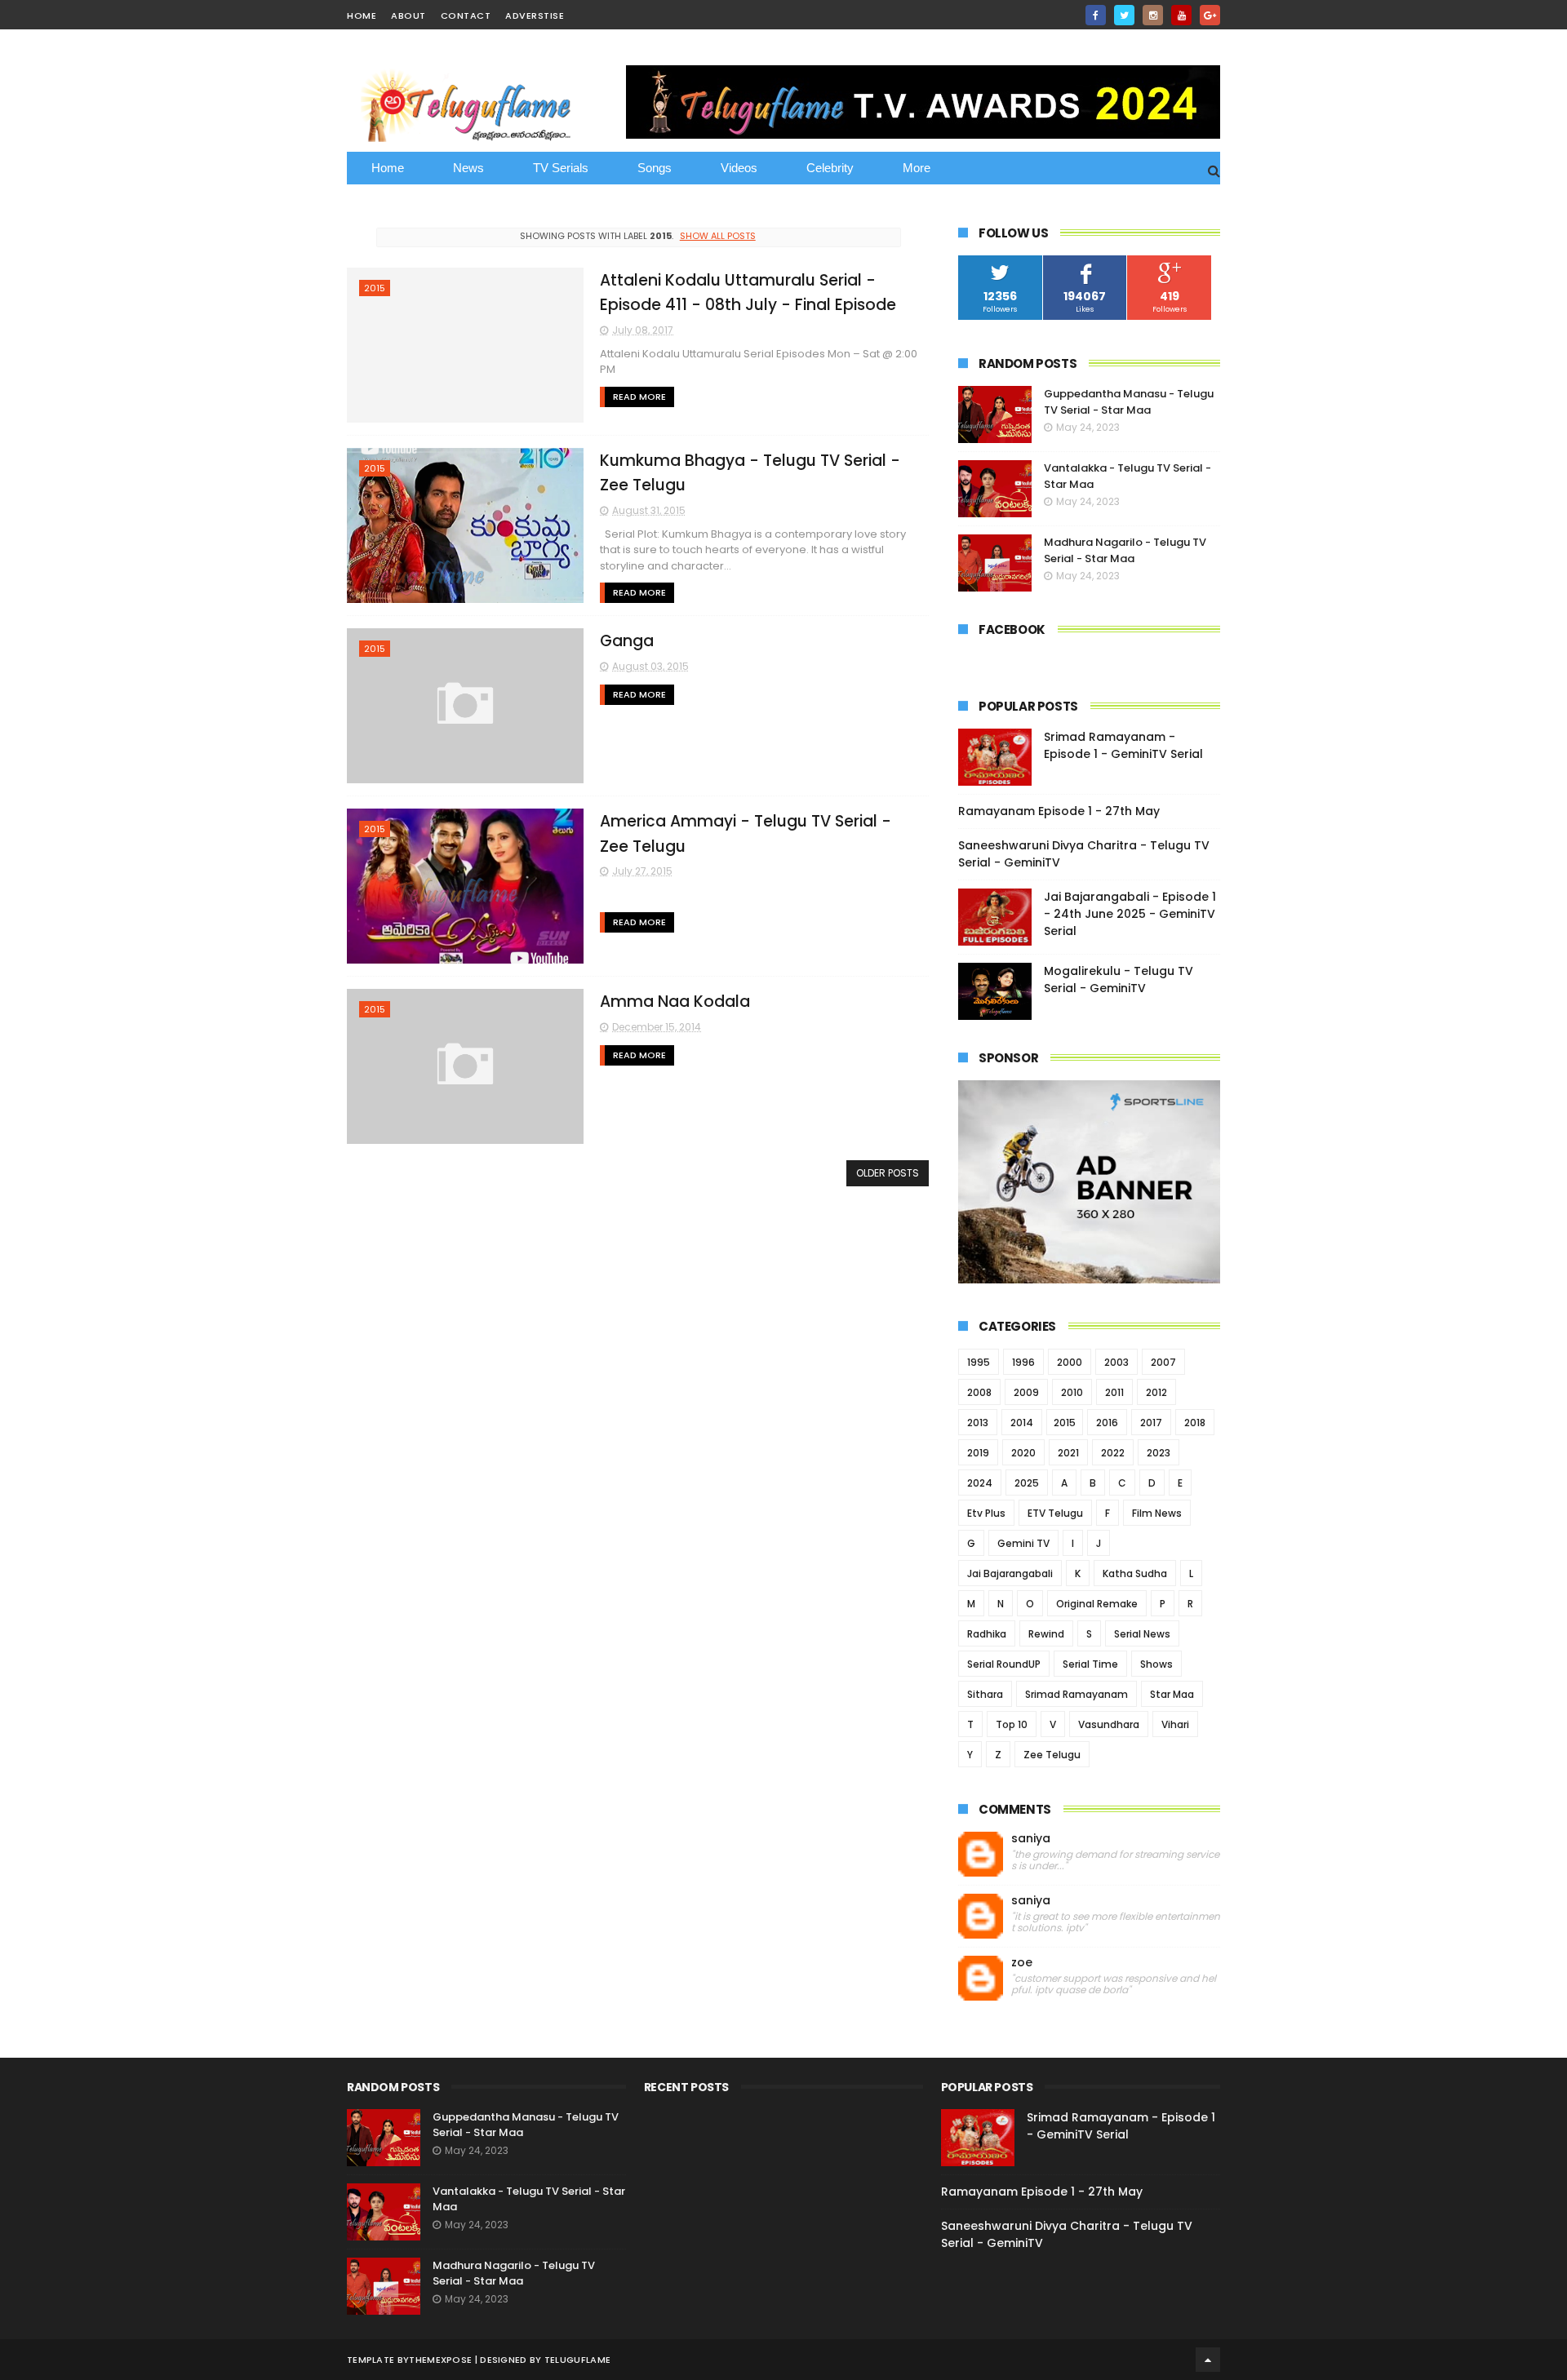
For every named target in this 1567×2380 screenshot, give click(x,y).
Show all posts (717, 236)
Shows (1156, 1664)
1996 (1023, 1362)
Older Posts (888, 1173)
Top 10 (1012, 1724)
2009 (1026, 1392)
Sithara (985, 1694)
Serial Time (1090, 1664)
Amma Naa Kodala (675, 1002)
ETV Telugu (1055, 1513)
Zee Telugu (1052, 1755)
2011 (1114, 1392)
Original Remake (1097, 1604)
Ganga (627, 641)
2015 (375, 288)
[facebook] (1096, 15)
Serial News (1142, 1634)
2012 (1156, 1392)
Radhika (987, 1634)
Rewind (1046, 1634)
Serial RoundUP (1004, 1664)
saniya (1031, 1839)
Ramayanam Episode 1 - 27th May (1059, 811)
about (408, 16)
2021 (1068, 1453)
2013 (978, 1423)
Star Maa (1172, 1694)
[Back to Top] (1208, 2360)
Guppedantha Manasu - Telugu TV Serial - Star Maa (1129, 402)
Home (388, 168)
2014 (1022, 1423)
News (468, 168)
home (362, 16)
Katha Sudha (1135, 1573)
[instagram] (1153, 15)
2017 (1151, 1423)
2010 (1072, 1392)
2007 (1163, 1362)
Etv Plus (986, 1513)
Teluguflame (577, 2360)
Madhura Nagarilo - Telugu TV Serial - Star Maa (1125, 550)
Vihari (1175, 1724)
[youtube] (1181, 15)
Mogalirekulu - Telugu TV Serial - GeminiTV (1119, 979)
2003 (1116, 1362)
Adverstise (535, 16)
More (917, 168)
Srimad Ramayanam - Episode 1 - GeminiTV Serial (1123, 745)
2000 (1070, 1362)
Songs (655, 168)
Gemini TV (1023, 1543)
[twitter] (1124, 15)
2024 (980, 1483)
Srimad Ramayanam (1076, 1694)
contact (466, 16)
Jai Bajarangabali (1010, 1573)
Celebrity (830, 168)
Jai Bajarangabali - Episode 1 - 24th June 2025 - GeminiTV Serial (1130, 914)
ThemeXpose (440, 2360)
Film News (1157, 1513)
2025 (1027, 1483)
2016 (1107, 1423)
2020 (1023, 1453)
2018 (1195, 1423)
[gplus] (1210, 15)
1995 (979, 1362)
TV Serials (561, 168)
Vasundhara (1109, 1724)
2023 (1159, 1453)
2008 (979, 1392)
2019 (978, 1453)
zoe (1022, 1963)
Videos (739, 168)
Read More (639, 397)
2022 (1113, 1453)
